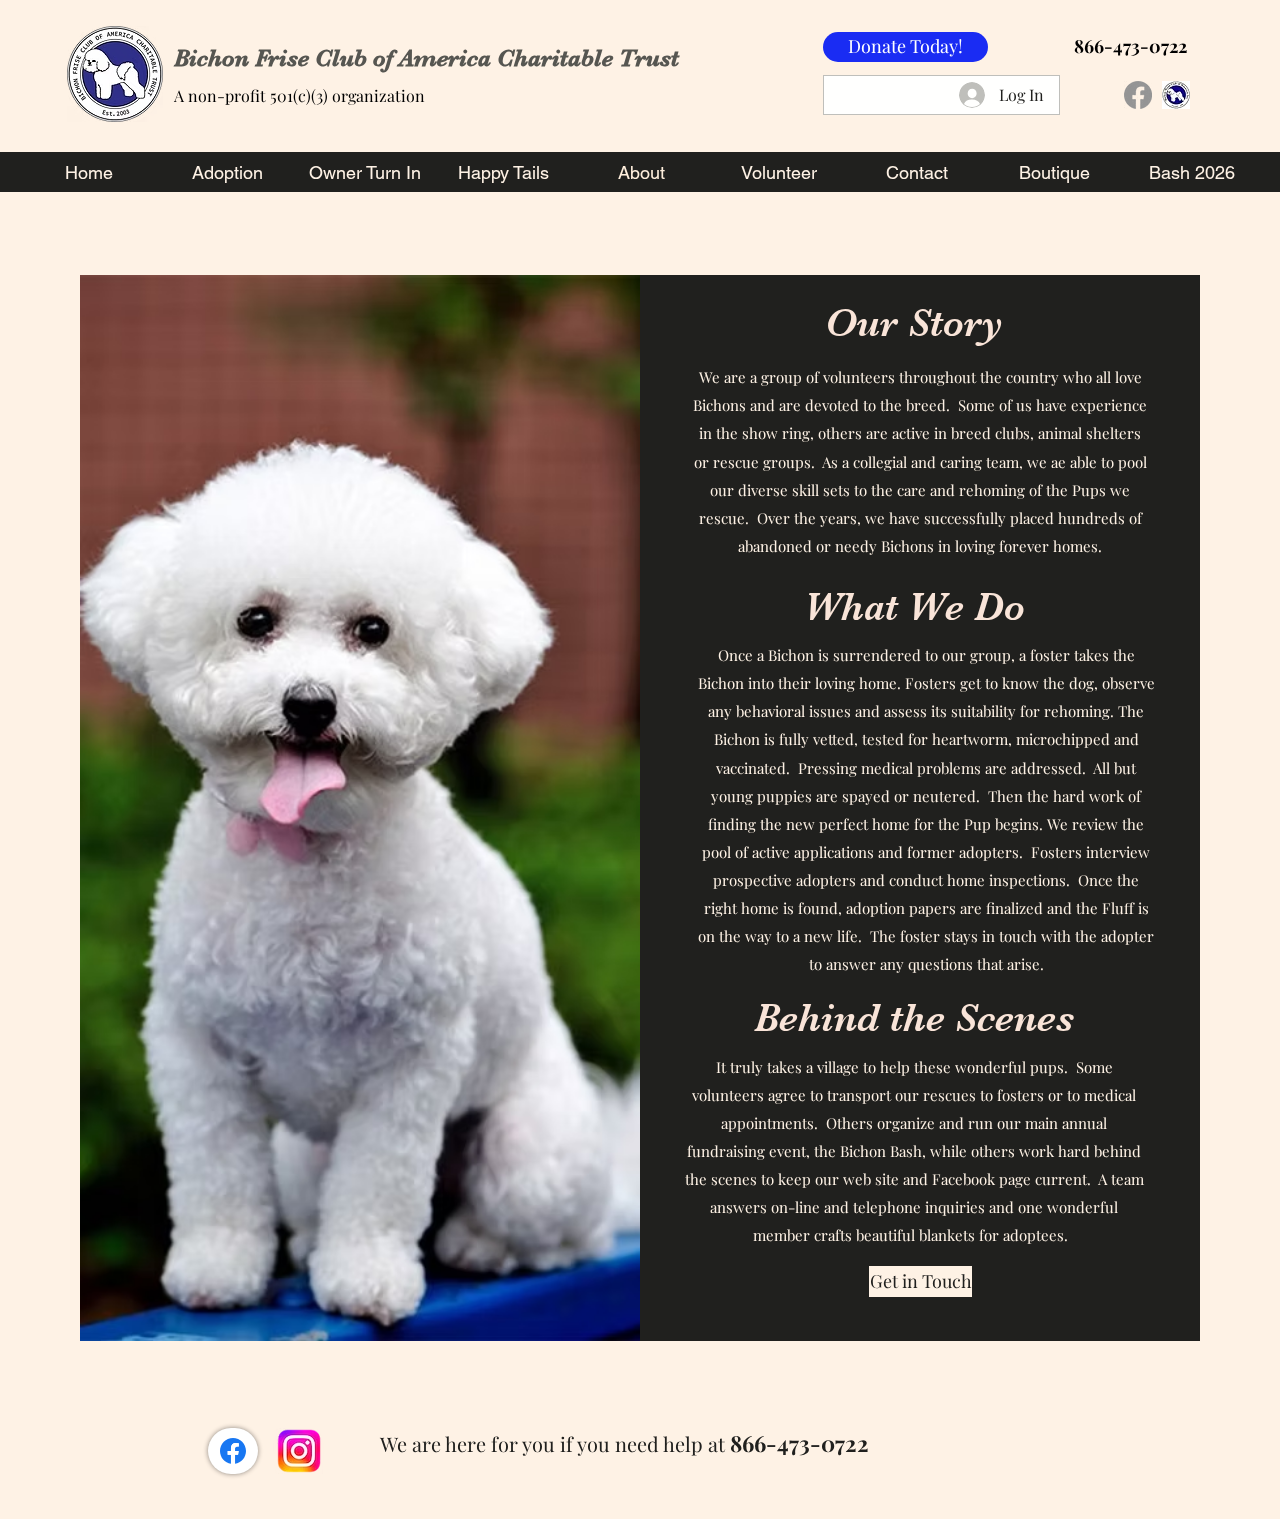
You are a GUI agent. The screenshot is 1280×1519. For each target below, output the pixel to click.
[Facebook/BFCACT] (233, 1451)
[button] (920, 1281)
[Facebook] (1138, 95)
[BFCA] (1176, 95)
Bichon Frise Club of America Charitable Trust (426, 58)
